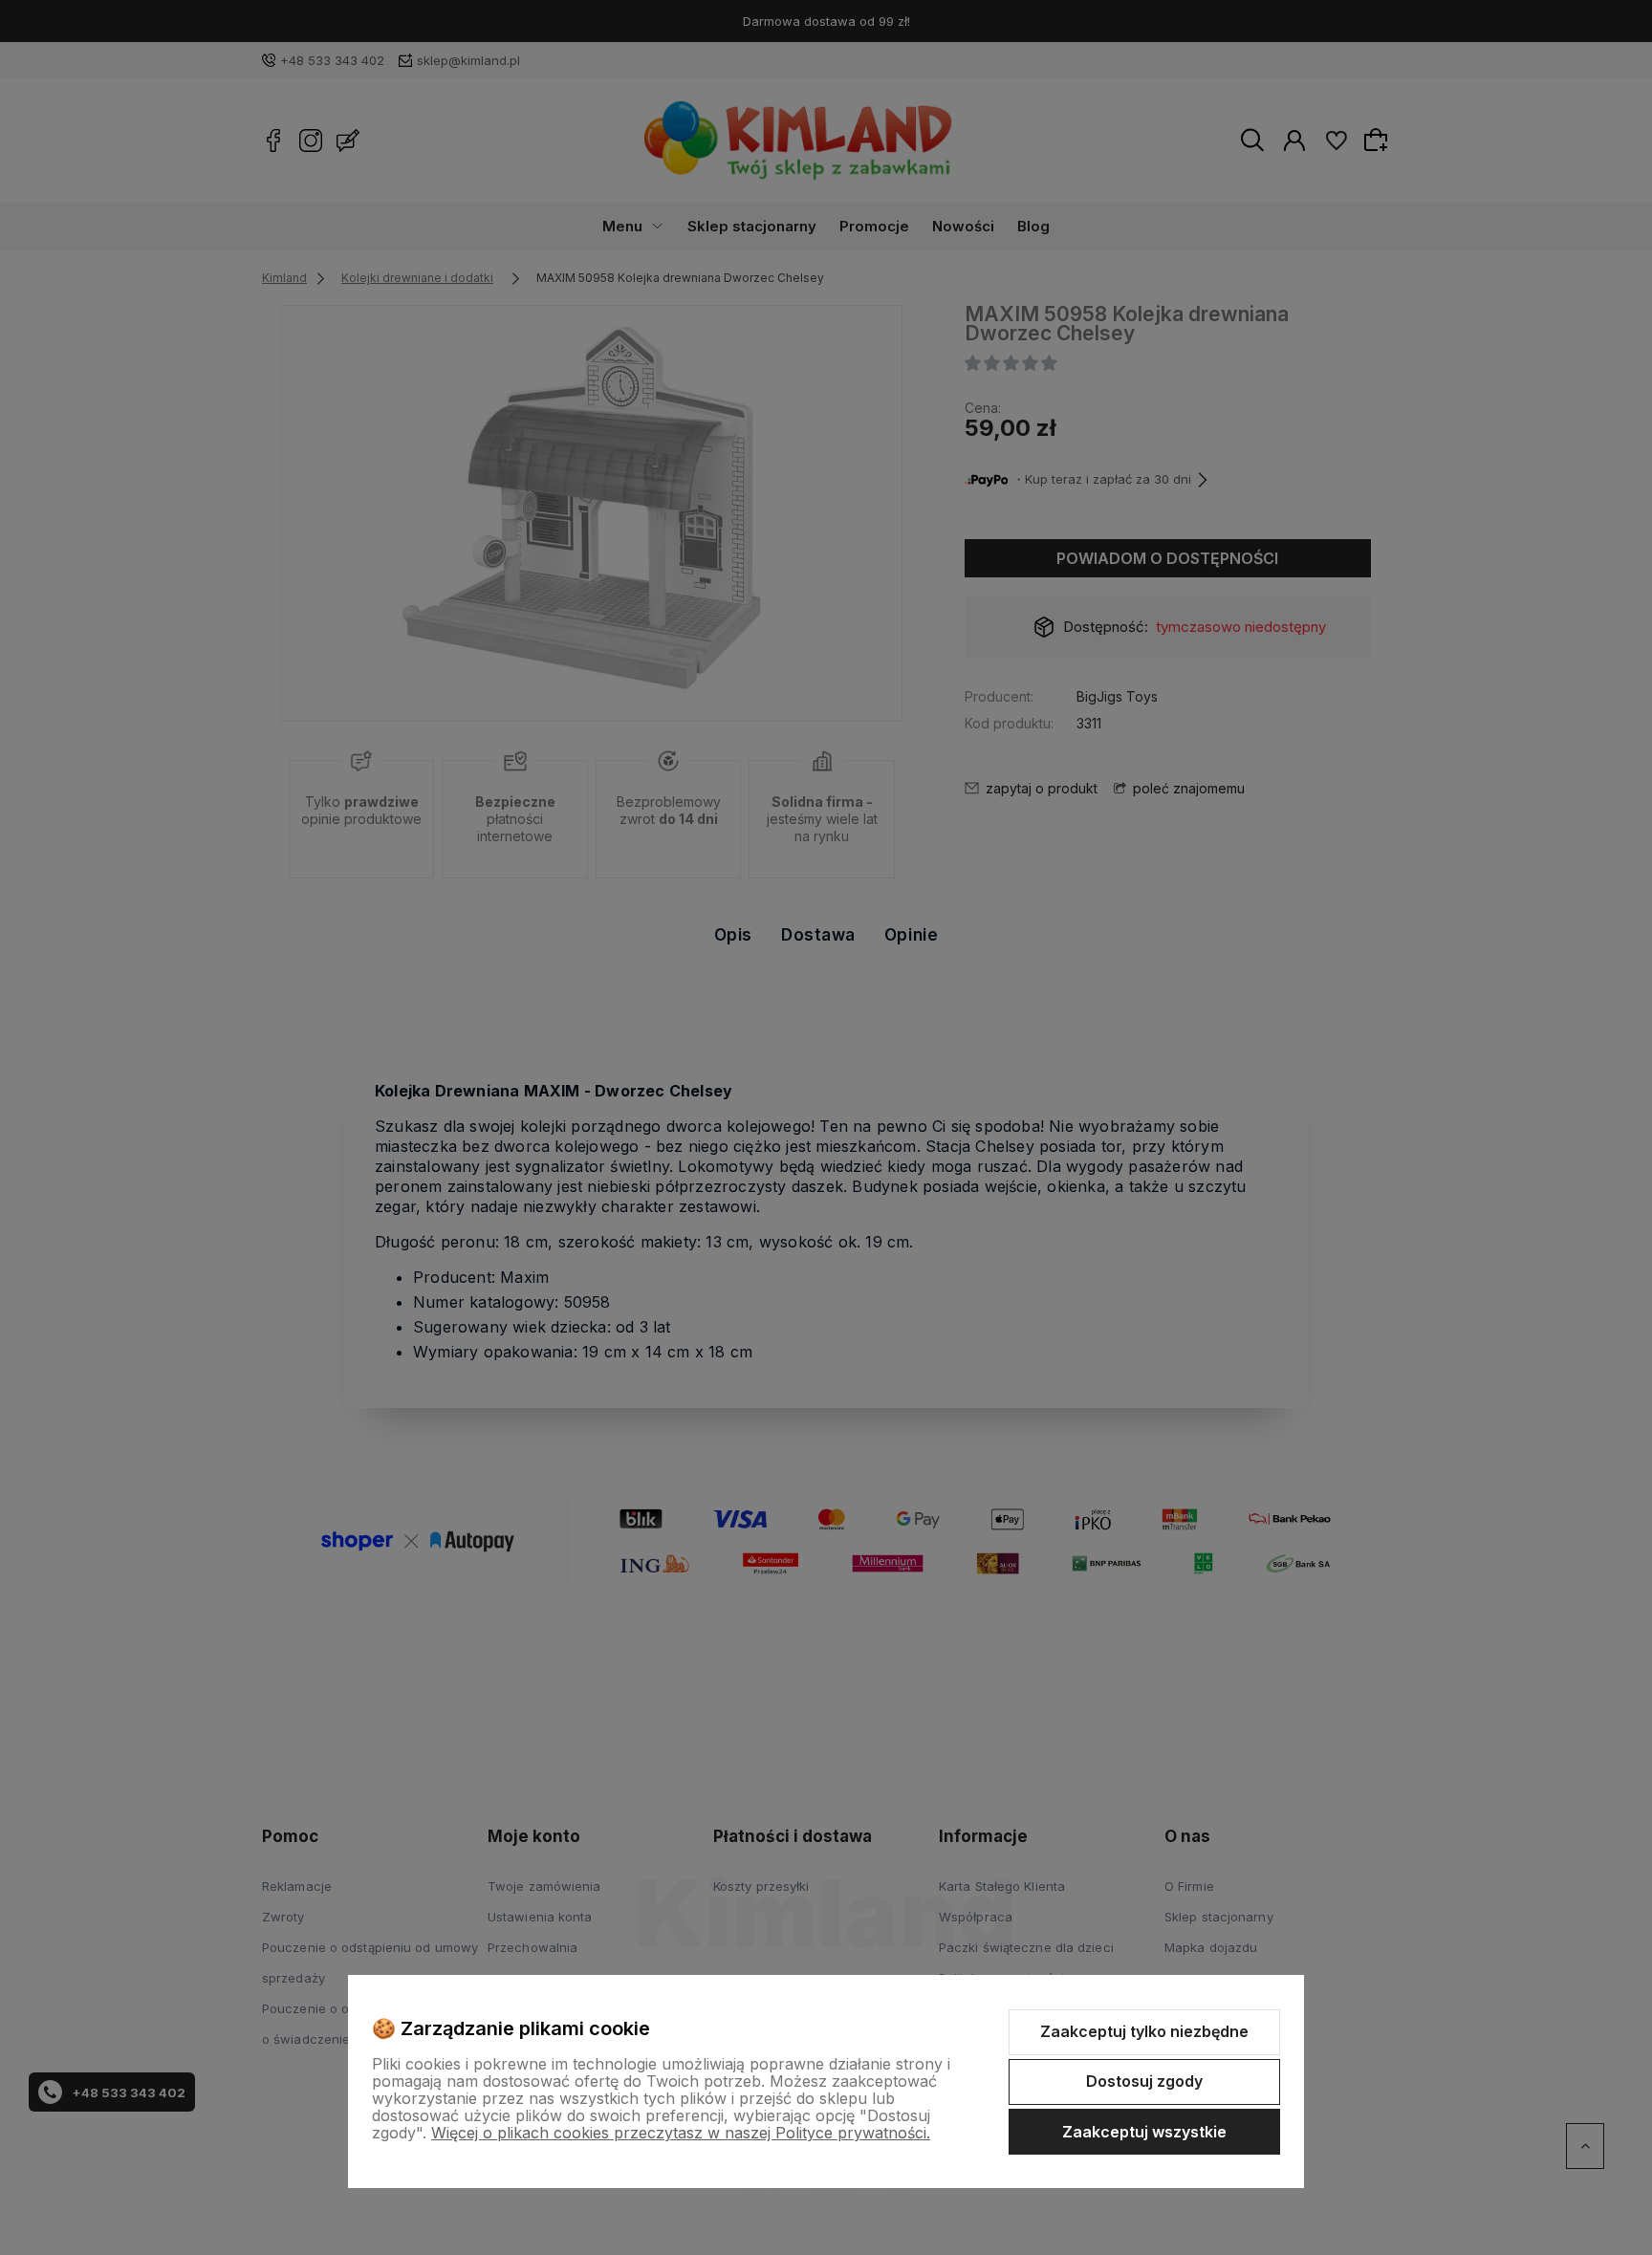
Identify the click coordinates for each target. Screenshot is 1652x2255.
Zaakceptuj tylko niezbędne (1144, 2031)
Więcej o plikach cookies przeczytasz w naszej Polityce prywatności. (681, 2133)
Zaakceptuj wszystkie (1144, 2132)
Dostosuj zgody (1144, 2081)
